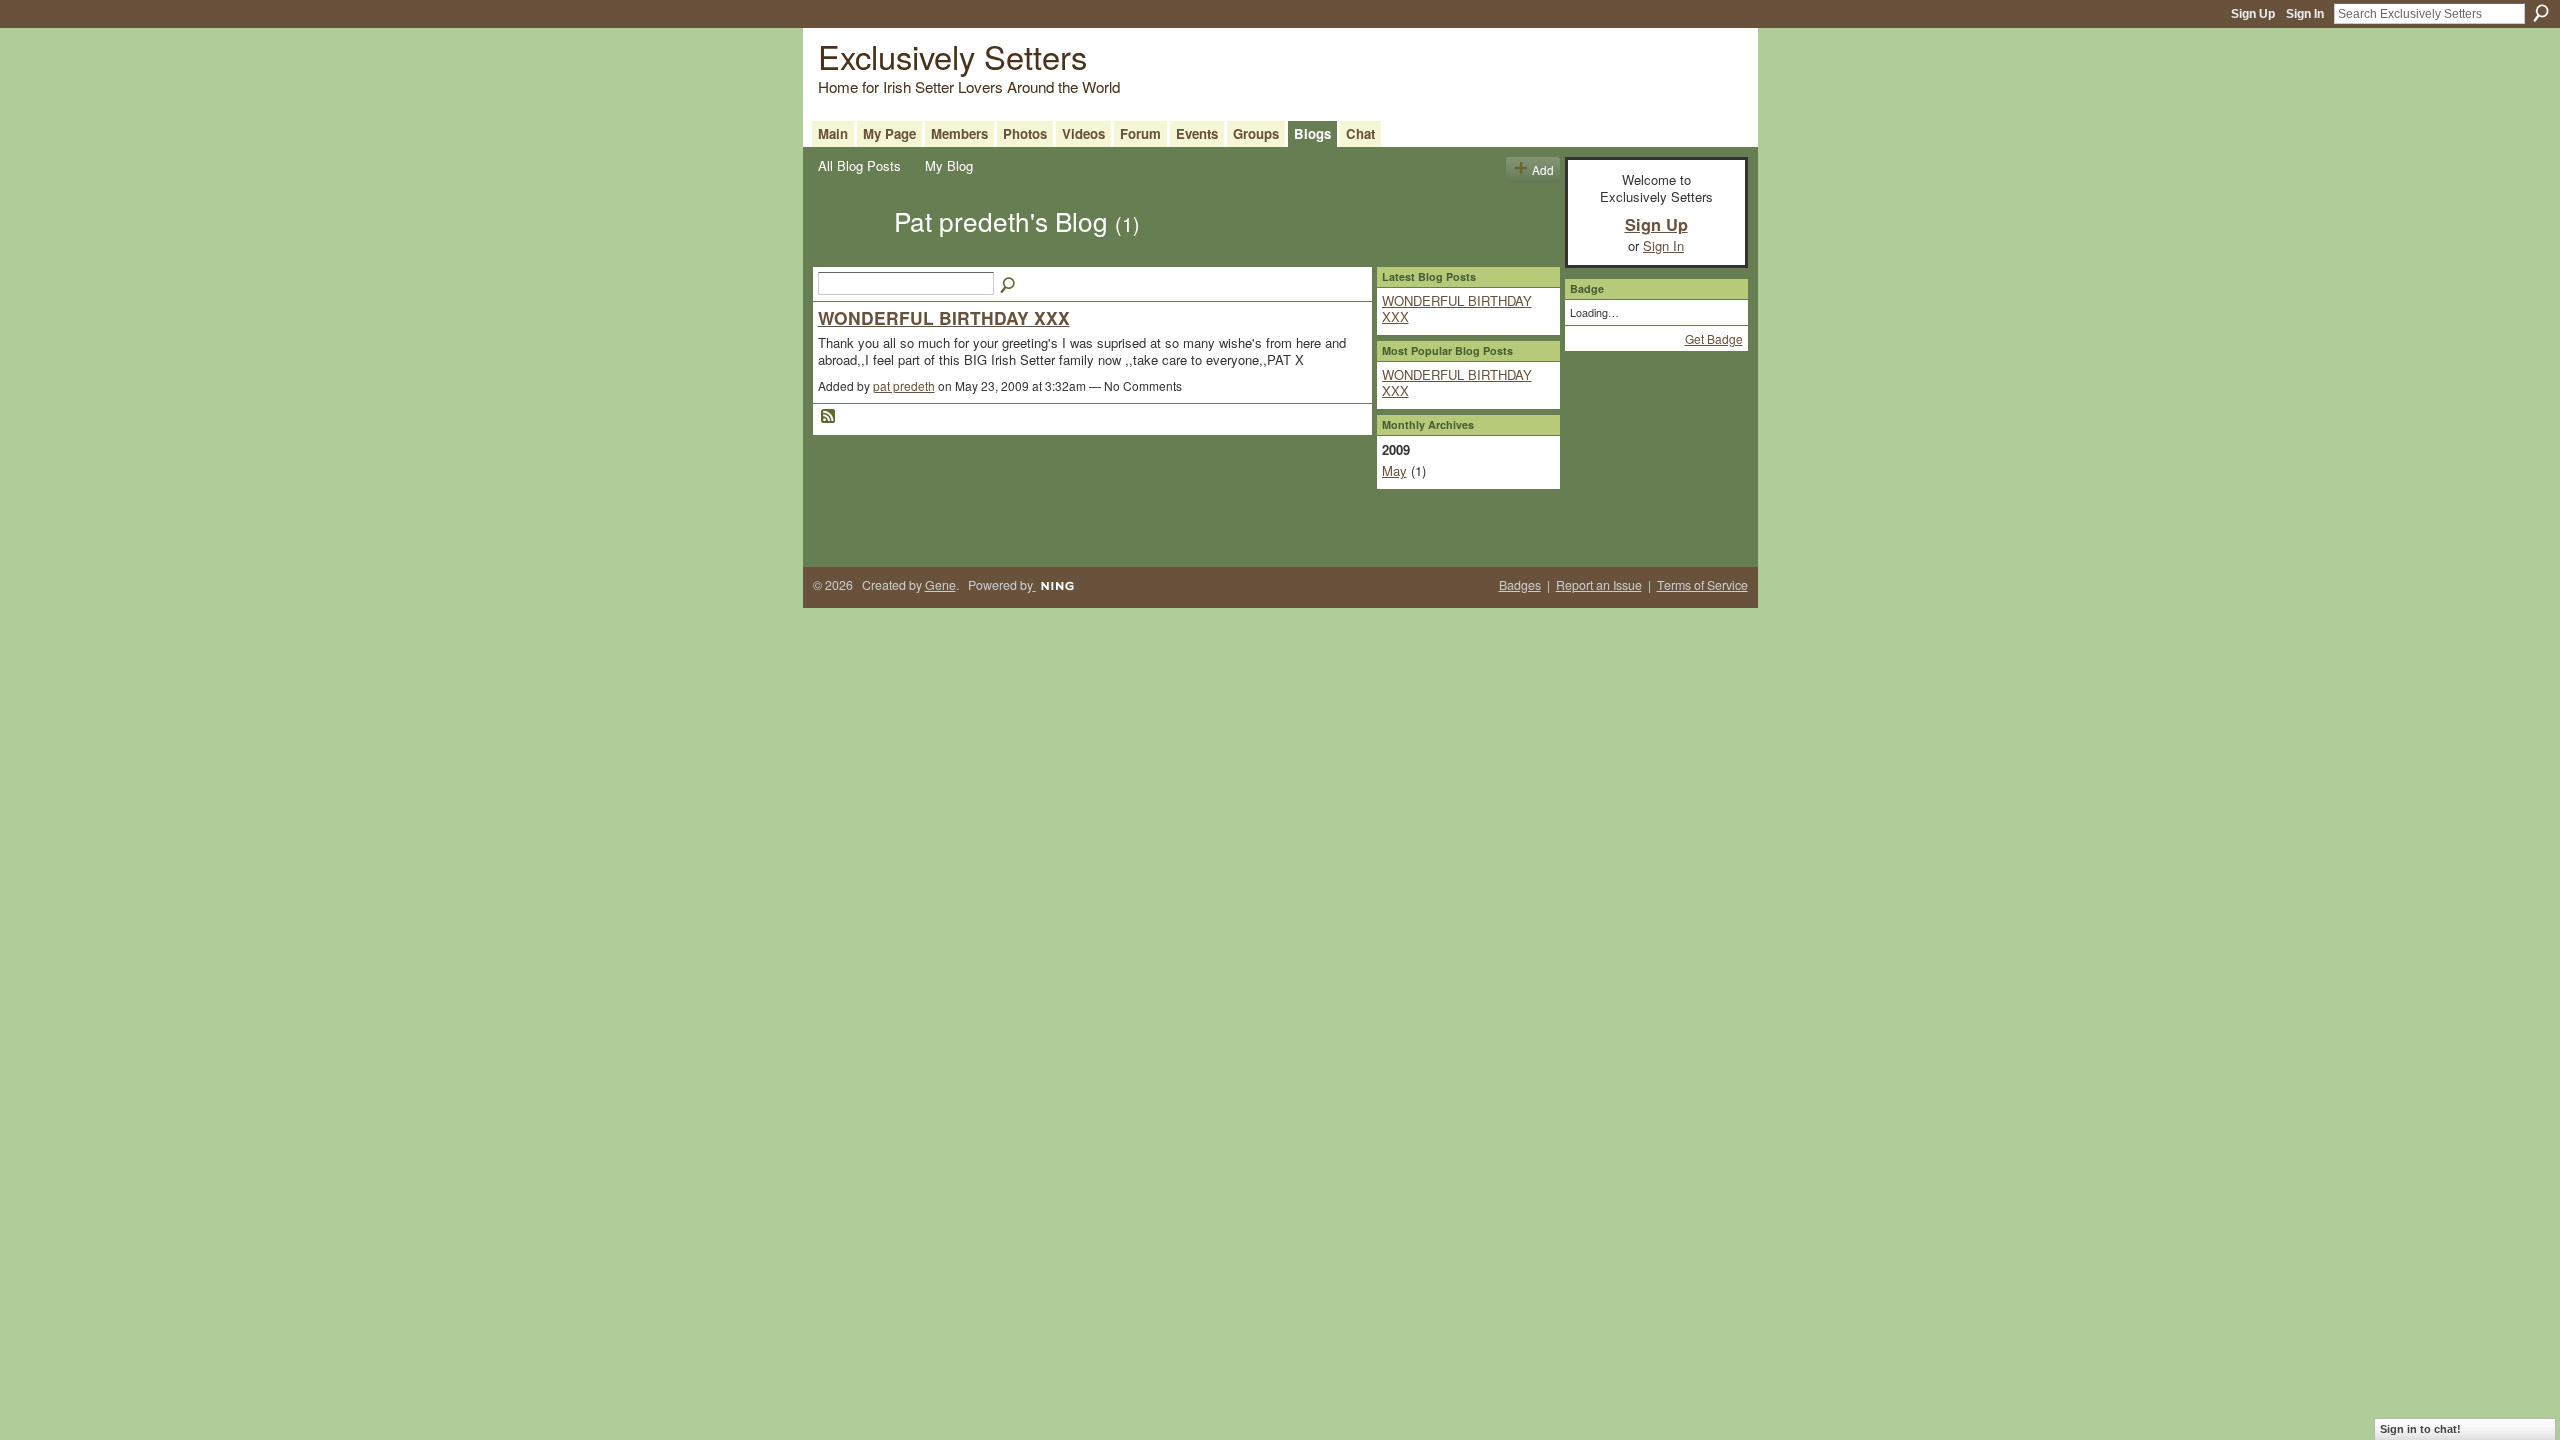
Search (2541, 13)
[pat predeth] (850, 256)
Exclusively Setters (952, 55)
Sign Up (2253, 14)
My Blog (949, 165)
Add (1543, 169)
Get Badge (1714, 338)
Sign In (2305, 14)
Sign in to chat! (2420, 1429)
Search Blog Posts (1009, 286)
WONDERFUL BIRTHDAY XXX (944, 317)
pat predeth (904, 385)
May (1394, 470)
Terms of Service (1702, 585)
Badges (1520, 585)
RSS (829, 417)
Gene (940, 585)
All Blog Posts (859, 165)
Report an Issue (1599, 585)
